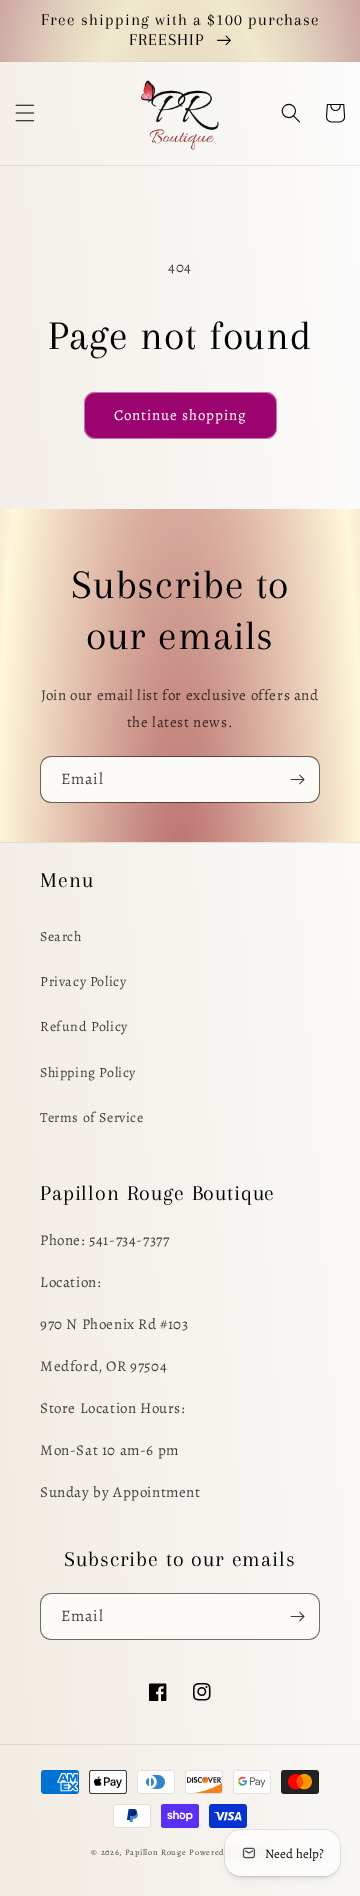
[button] (25, 113)
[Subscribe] (297, 779)
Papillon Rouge (156, 1852)
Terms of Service (92, 1117)
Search (61, 936)
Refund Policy (84, 1026)
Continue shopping (180, 415)
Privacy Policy (83, 981)
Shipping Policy (88, 1072)
